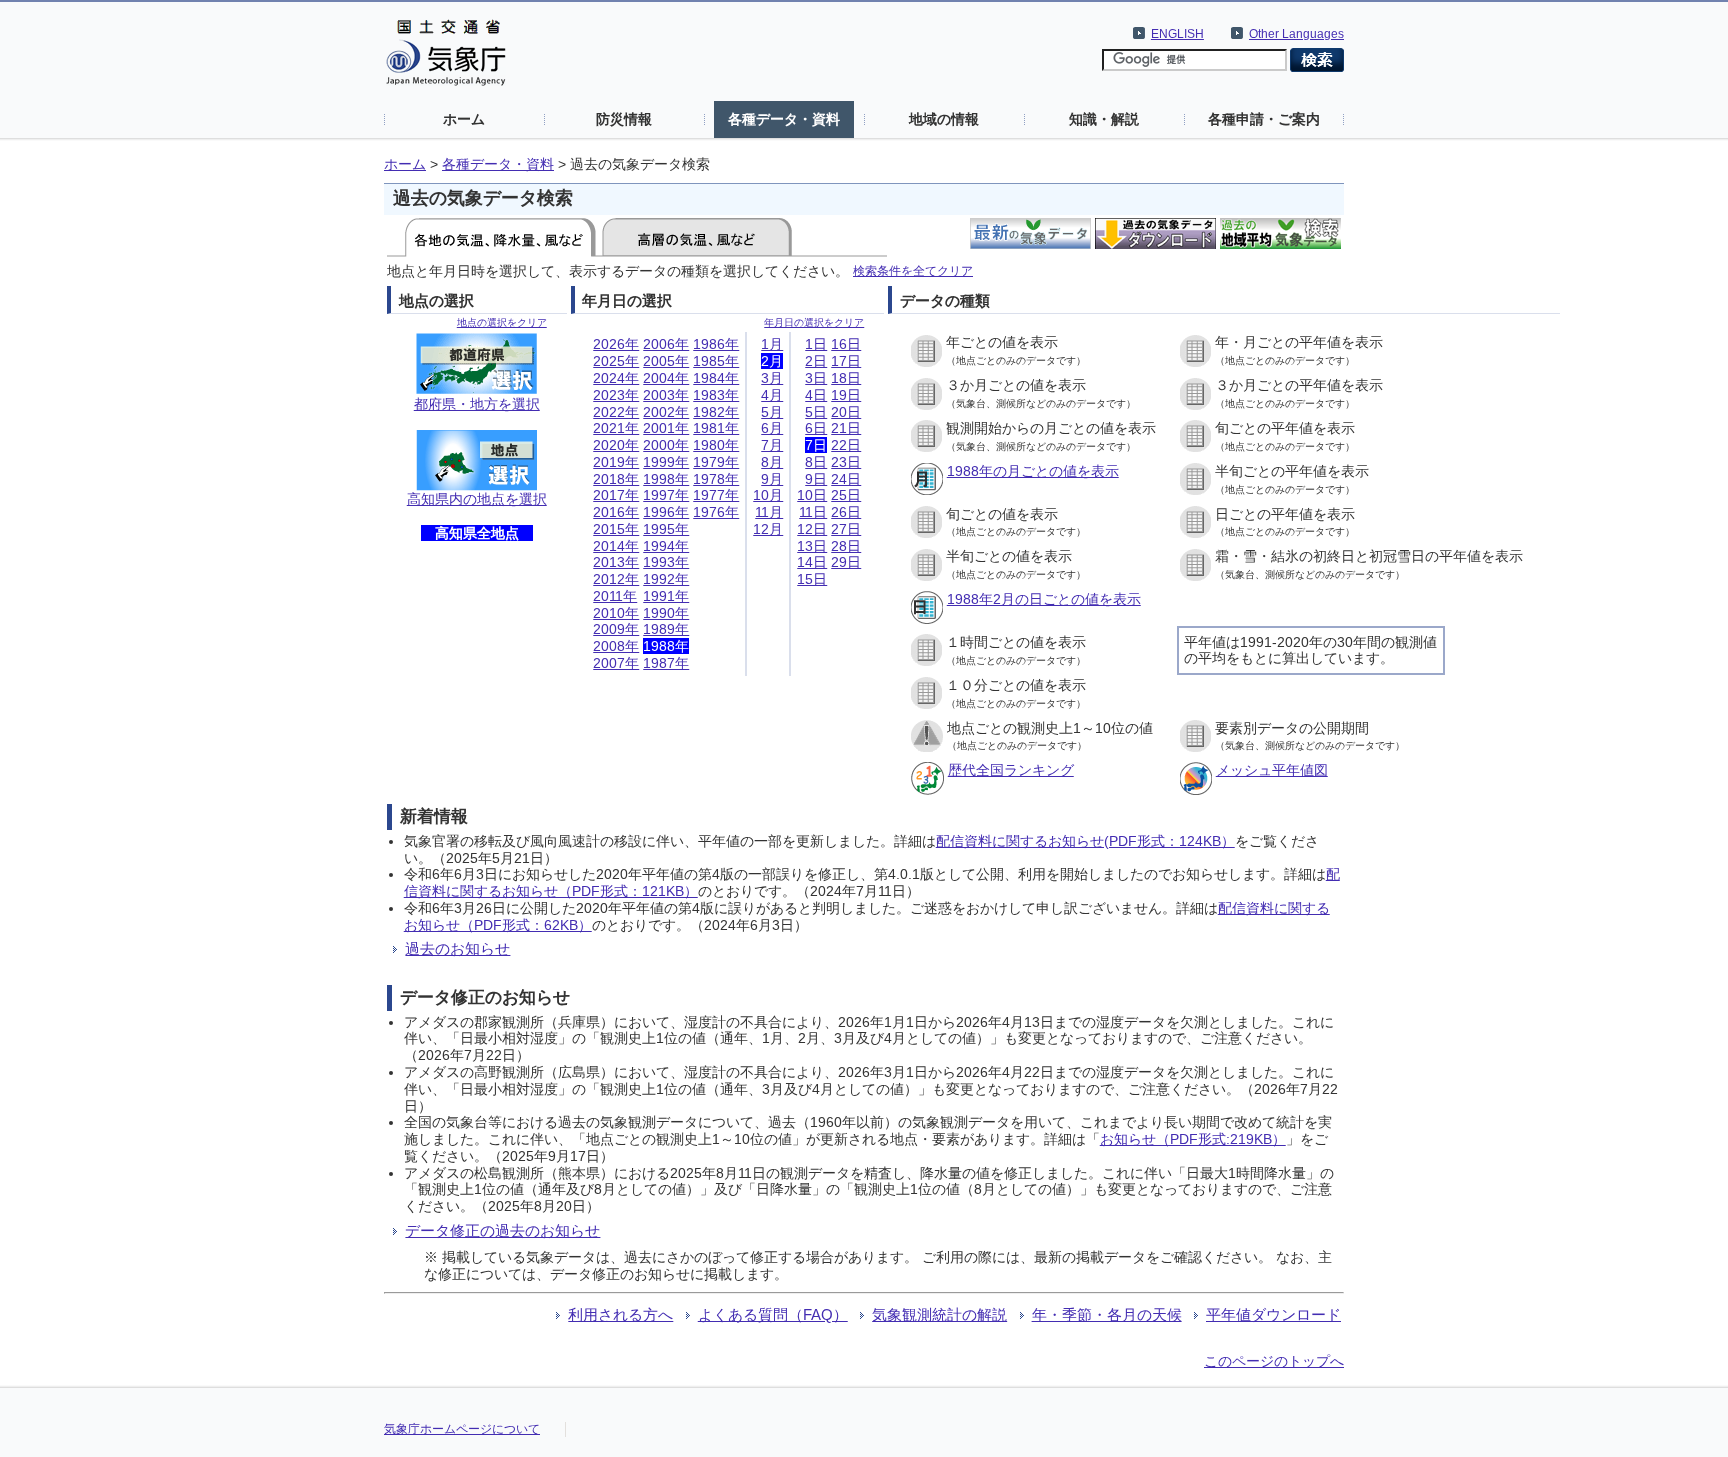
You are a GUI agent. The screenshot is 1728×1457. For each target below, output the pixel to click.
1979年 (716, 462)
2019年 (616, 462)
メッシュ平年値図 (1272, 770)
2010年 (616, 613)
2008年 (616, 646)
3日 (816, 378)
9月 (772, 479)
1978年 (716, 479)
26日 (846, 512)
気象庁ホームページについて (462, 1429)
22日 (846, 445)
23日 (846, 462)
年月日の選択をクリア (814, 322)
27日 (846, 529)
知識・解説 (1104, 119)
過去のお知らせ (457, 948)
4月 (772, 395)
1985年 (716, 361)
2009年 (616, 629)
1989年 (666, 629)
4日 (816, 395)
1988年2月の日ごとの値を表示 (1044, 599)
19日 (846, 395)
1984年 (716, 378)
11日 (813, 512)
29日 (846, 562)
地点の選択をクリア (502, 322)
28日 (846, 546)
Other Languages (1296, 34)
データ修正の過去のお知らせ (502, 1230)
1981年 (716, 428)
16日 (846, 344)
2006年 (666, 344)
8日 (816, 462)
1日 (816, 344)
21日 (846, 428)
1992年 (666, 579)
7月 (772, 445)
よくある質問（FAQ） (773, 1314)
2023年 (616, 395)
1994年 (666, 546)
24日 (846, 479)
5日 (816, 412)
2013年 (616, 562)
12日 (812, 529)
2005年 (666, 361)
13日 (812, 546)
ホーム (464, 119)
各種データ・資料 (784, 119)
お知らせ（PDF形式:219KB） (1193, 1139)
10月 (768, 495)
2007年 (616, 663)
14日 (812, 562)
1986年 (716, 344)
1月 (772, 344)
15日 (812, 579)
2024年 (616, 378)
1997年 (666, 495)
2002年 (666, 412)
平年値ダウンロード (1273, 1314)
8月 (772, 462)
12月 (768, 529)
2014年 (616, 546)
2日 (816, 361)
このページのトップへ (1274, 1361)
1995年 (666, 529)
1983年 (716, 395)
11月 (769, 512)
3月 (772, 378)
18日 (846, 378)
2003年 (666, 395)
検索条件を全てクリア (913, 270)
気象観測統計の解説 (939, 1314)
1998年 (666, 479)
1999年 (666, 462)
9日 (816, 479)
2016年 (616, 512)
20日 (846, 412)
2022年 (616, 412)
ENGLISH (1177, 34)
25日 (846, 495)
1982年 (716, 412)
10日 (812, 495)
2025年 (616, 361)
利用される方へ (620, 1314)
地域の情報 (944, 119)
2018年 (616, 479)
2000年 (666, 445)
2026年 (616, 344)
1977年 (716, 495)
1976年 (716, 512)
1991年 (666, 596)
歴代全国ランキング (1011, 770)
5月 (772, 412)
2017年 (616, 495)
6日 (816, 428)
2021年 (616, 428)
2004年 (666, 378)
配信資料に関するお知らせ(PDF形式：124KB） (1085, 841)
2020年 (616, 445)
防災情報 (624, 119)
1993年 (666, 562)
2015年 (616, 529)
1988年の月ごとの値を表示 (1033, 471)
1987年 (666, 663)
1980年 (716, 445)
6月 (772, 428)
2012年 (616, 579)
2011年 (615, 596)
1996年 (666, 512)
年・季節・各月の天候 (1107, 1314)
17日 (846, 361)
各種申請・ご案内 (1264, 119)
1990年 (666, 613)
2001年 (666, 428)
